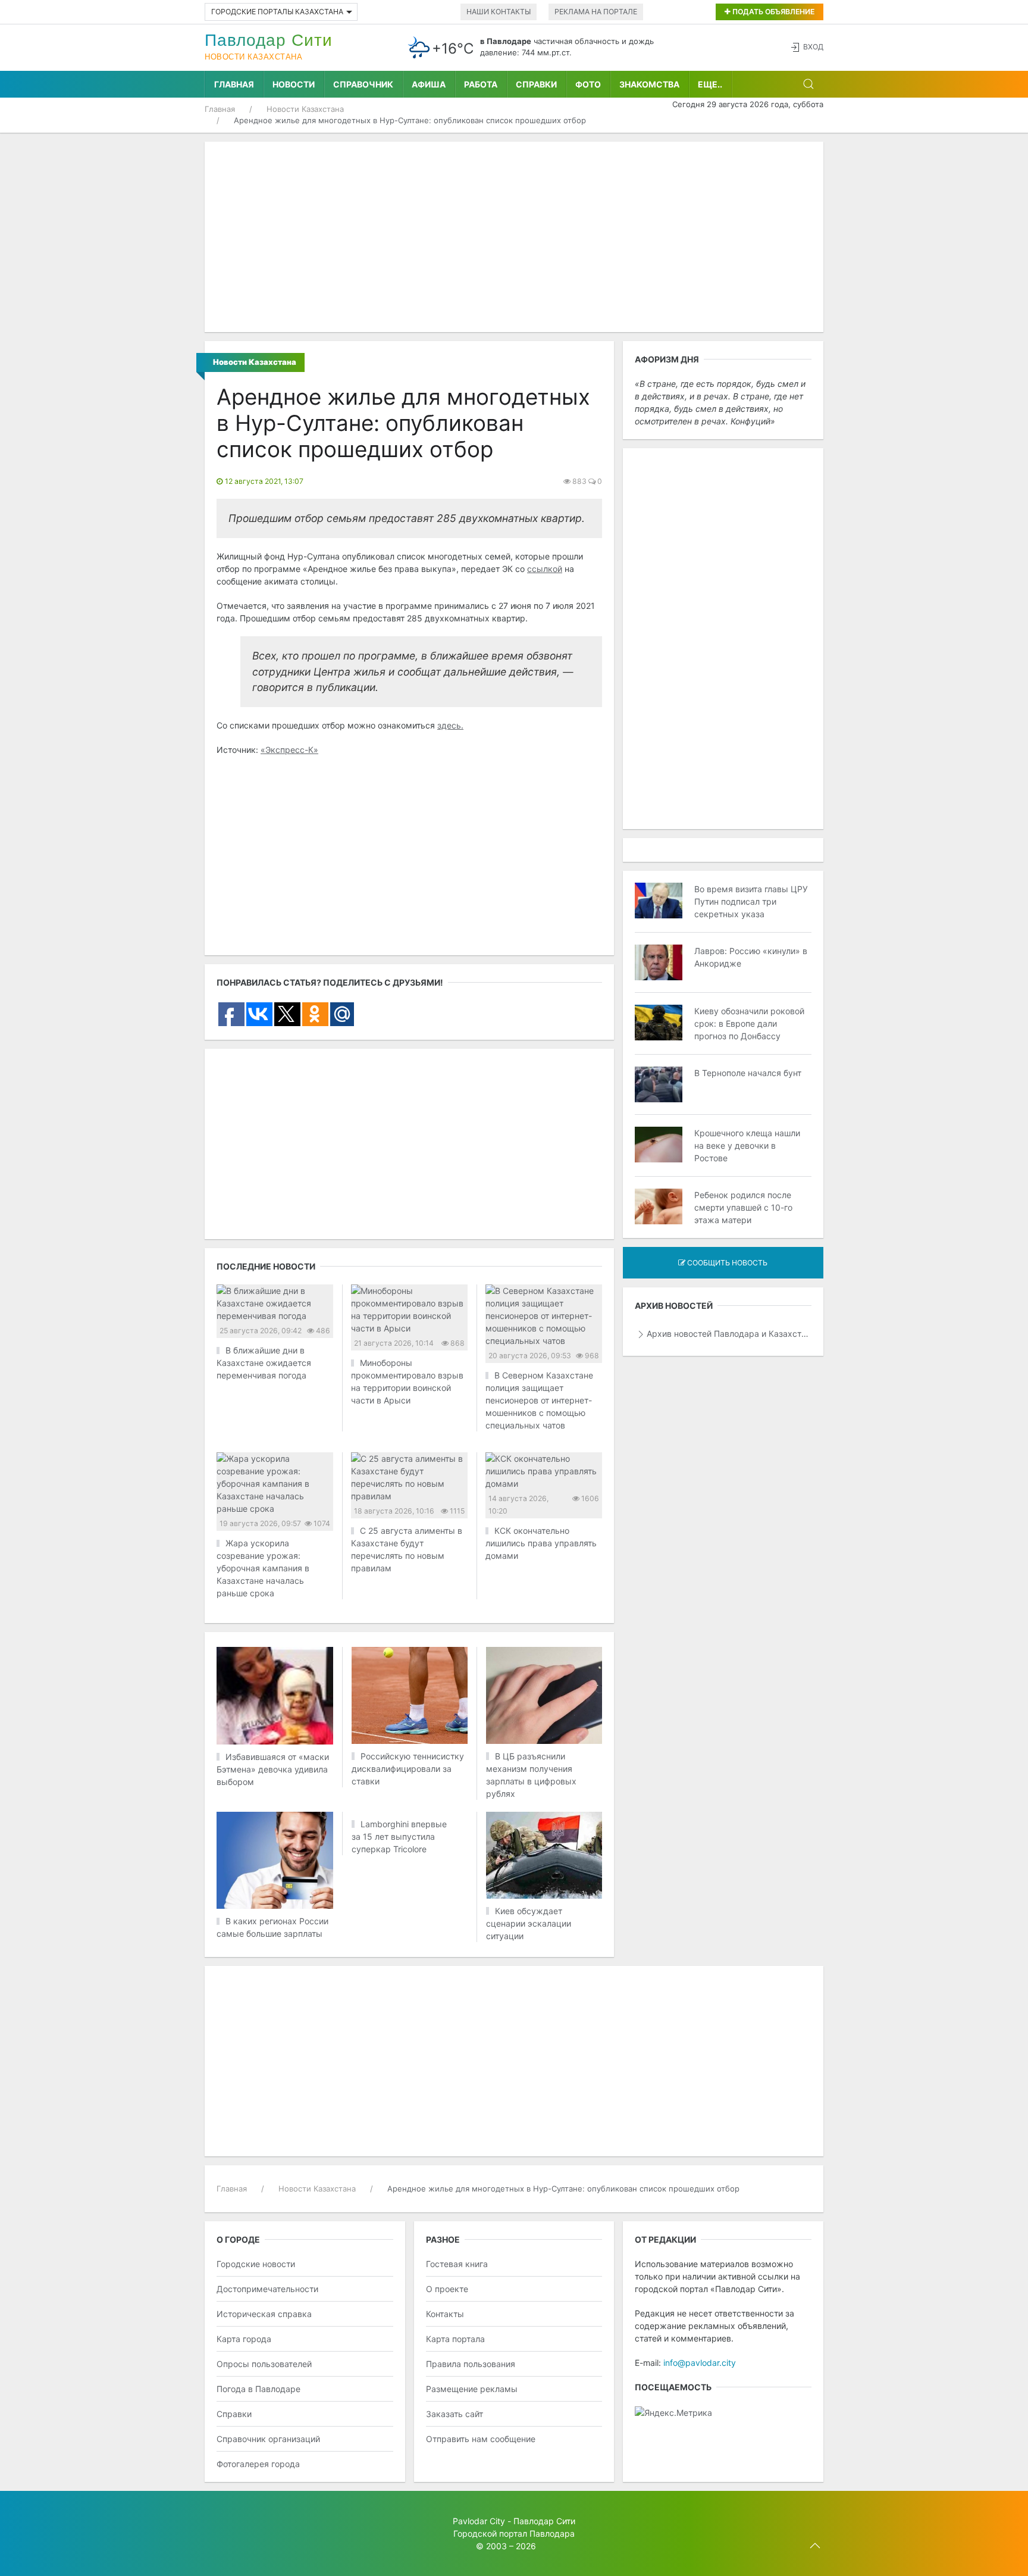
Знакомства (649, 84)
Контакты (445, 2314)
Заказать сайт (455, 2414)
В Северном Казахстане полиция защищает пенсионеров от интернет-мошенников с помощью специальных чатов (539, 1400)
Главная (234, 84)
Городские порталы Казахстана (277, 12)
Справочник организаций (268, 2439)
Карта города (244, 2339)
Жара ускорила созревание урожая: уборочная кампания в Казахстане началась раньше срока (263, 1568)
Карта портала (455, 2339)
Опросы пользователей (264, 2364)
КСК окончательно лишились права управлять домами (541, 1543)
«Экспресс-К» (289, 750)
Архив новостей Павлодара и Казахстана (729, 1334)
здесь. (450, 725)
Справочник (363, 84)
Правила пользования (471, 2364)
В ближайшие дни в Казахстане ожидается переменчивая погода (264, 1363)
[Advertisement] (514, 237)
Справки (536, 84)
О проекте (447, 2289)
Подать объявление (772, 12)
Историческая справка (264, 2314)
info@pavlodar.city (700, 2363)
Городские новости (256, 2264)
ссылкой (545, 569)
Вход (813, 47)
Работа (481, 84)
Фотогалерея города (258, 2464)
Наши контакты (499, 12)
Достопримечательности (267, 2289)
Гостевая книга (457, 2264)
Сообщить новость (726, 1263)
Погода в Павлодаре (258, 2389)
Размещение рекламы (472, 2389)
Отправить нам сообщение (481, 2439)
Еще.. (710, 84)
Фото (588, 84)
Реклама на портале (596, 12)
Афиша (429, 84)
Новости (294, 84)
